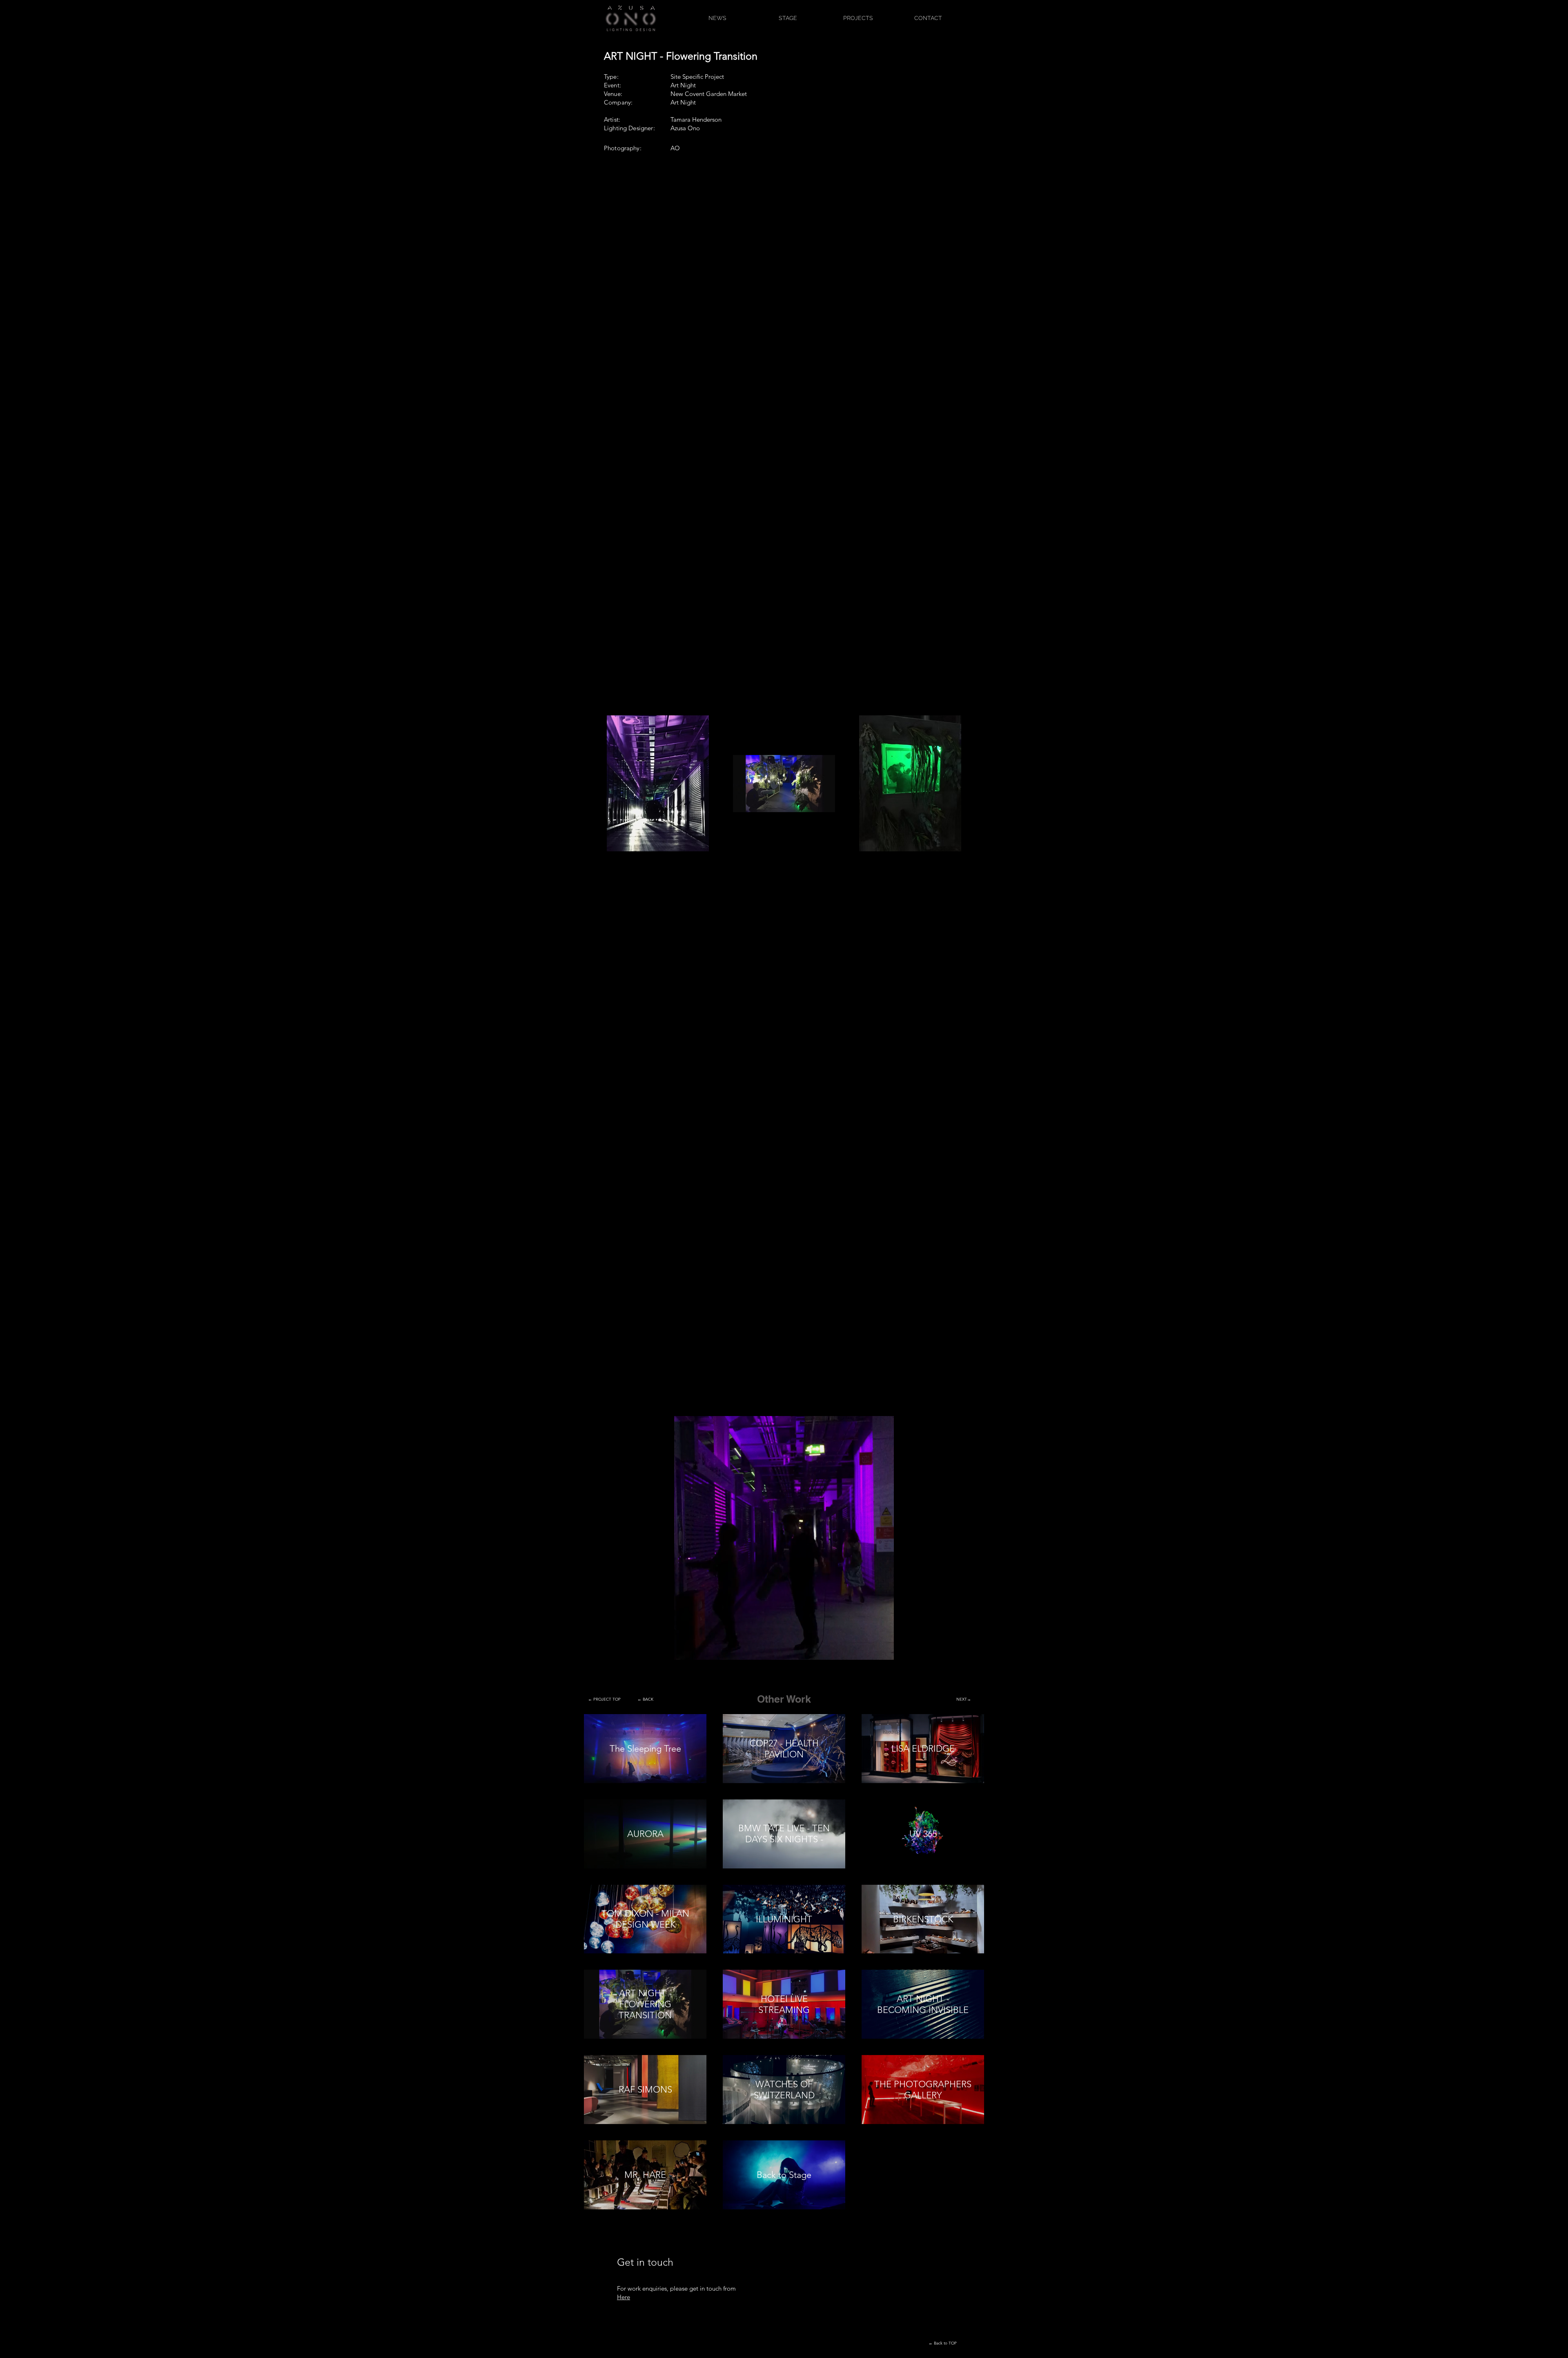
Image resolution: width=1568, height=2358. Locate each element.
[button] (883, 1651)
